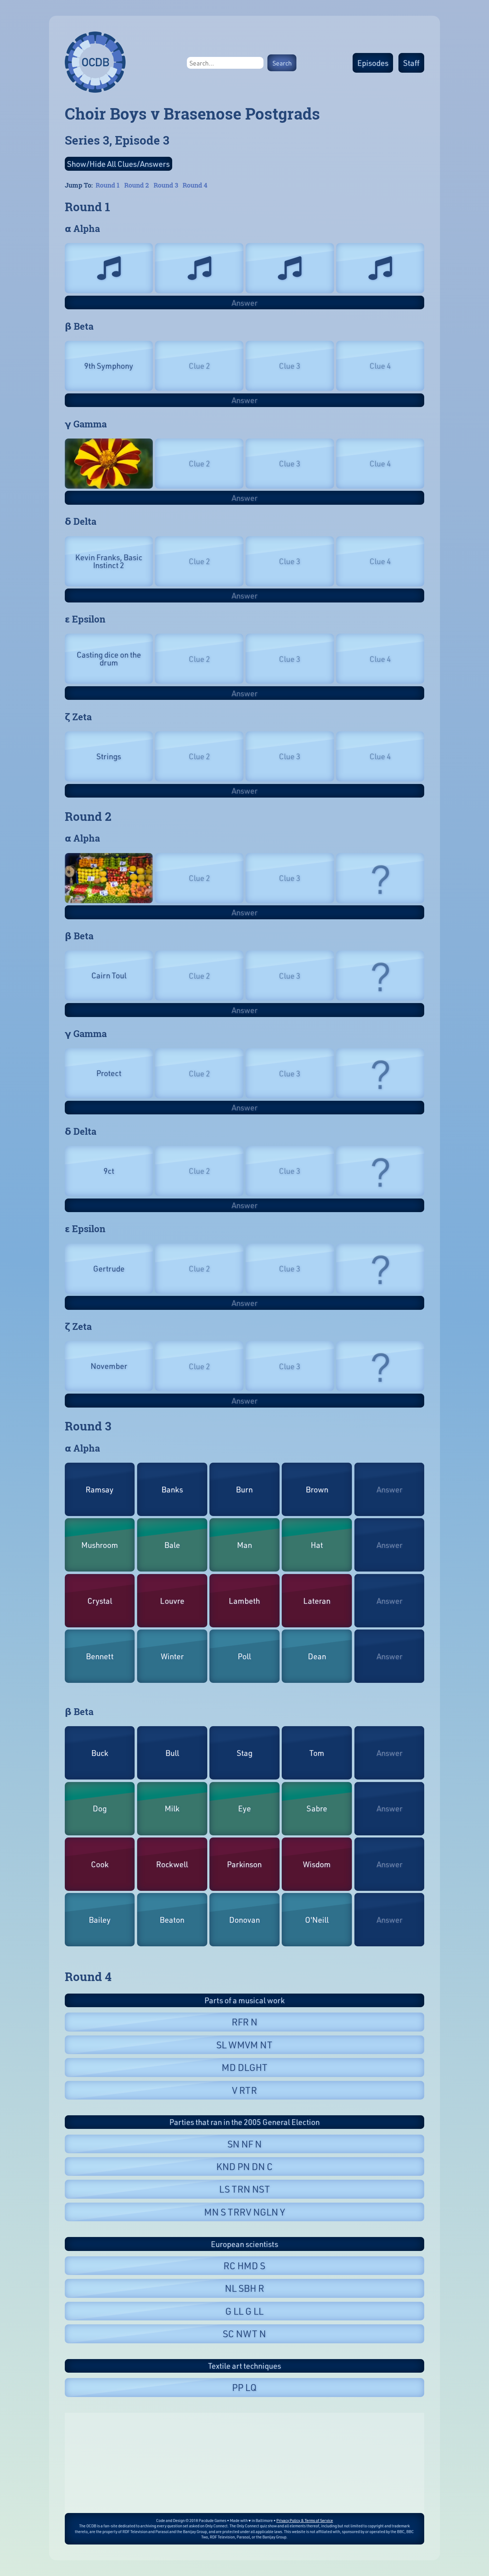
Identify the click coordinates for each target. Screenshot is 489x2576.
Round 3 (166, 185)
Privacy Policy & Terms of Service (305, 2520)
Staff (411, 63)
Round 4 (195, 185)
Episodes (373, 63)
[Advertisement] (245, 2463)
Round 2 (137, 185)
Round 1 (108, 185)
